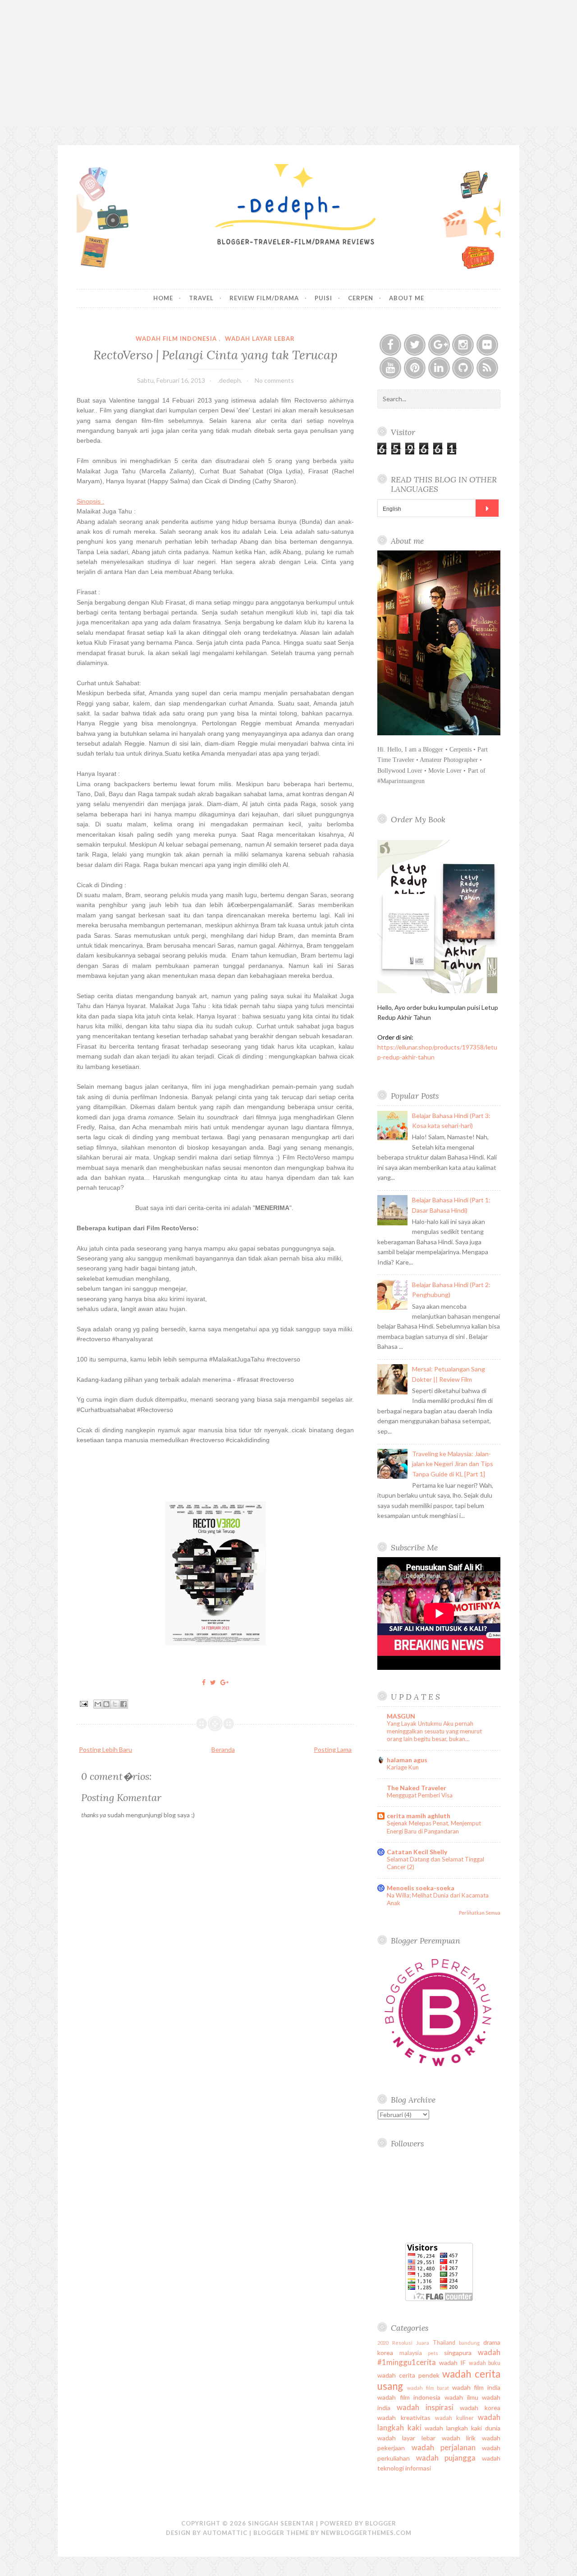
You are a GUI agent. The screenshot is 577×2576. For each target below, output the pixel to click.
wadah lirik (459, 2438)
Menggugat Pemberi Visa (420, 1795)
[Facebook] (390, 345)
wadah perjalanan (444, 2447)
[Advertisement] (288, 63)
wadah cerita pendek (408, 2375)
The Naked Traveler (417, 1788)
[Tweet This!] (213, 1682)
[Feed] (487, 368)
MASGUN (401, 1716)
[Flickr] (487, 345)
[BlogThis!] (106, 1704)
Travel (201, 298)
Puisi (323, 298)
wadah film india (476, 2387)
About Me (407, 298)
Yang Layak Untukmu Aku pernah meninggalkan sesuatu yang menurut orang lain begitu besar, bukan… (434, 1731)
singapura (458, 2353)
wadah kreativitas (404, 2418)
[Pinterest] (415, 368)
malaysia (411, 2353)
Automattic (225, 2533)
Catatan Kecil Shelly (417, 1852)
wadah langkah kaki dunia (463, 2428)
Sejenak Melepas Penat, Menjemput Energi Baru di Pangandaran (434, 1827)
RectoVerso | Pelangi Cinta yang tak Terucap (215, 355)
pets (433, 2353)
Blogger (381, 2523)
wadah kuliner (454, 2418)
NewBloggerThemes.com (366, 2533)
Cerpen (361, 298)
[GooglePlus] (439, 345)
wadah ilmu (461, 2397)
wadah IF (452, 2363)
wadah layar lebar (260, 339)
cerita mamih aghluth (419, 1816)
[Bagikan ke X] (115, 1704)
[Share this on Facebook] (204, 1682)
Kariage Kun (403, 1767)
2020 (383, 2343)
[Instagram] (463, 345)
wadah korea (480, 2408)
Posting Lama (333, 1749)
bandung (469, 2343)
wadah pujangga (446, 2458)
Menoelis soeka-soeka (421, 1888)
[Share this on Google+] (224, 1682)
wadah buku (485, 2363)
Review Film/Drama (264, 298)
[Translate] (487, 508)
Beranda (223, 1749)
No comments (274, 380)
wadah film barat (428, 2388)
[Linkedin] (439, 368)
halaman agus (407, 1760)
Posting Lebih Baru (105, 1749)
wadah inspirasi (425, 2407)
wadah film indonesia (176, 339)
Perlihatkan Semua (480, 1913)
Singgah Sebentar (281, 2523)
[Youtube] (390, 368)
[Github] (463, 368)
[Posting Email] (83, 1703)
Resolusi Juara (411, 2343)
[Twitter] (415, 345)
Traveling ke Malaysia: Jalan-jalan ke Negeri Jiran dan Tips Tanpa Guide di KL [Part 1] (453, 1464)
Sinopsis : (90, 501)
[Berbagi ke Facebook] (124, 1704)
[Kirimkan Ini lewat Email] (98, 1704)
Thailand (444, 2343)
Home (163, 298)
